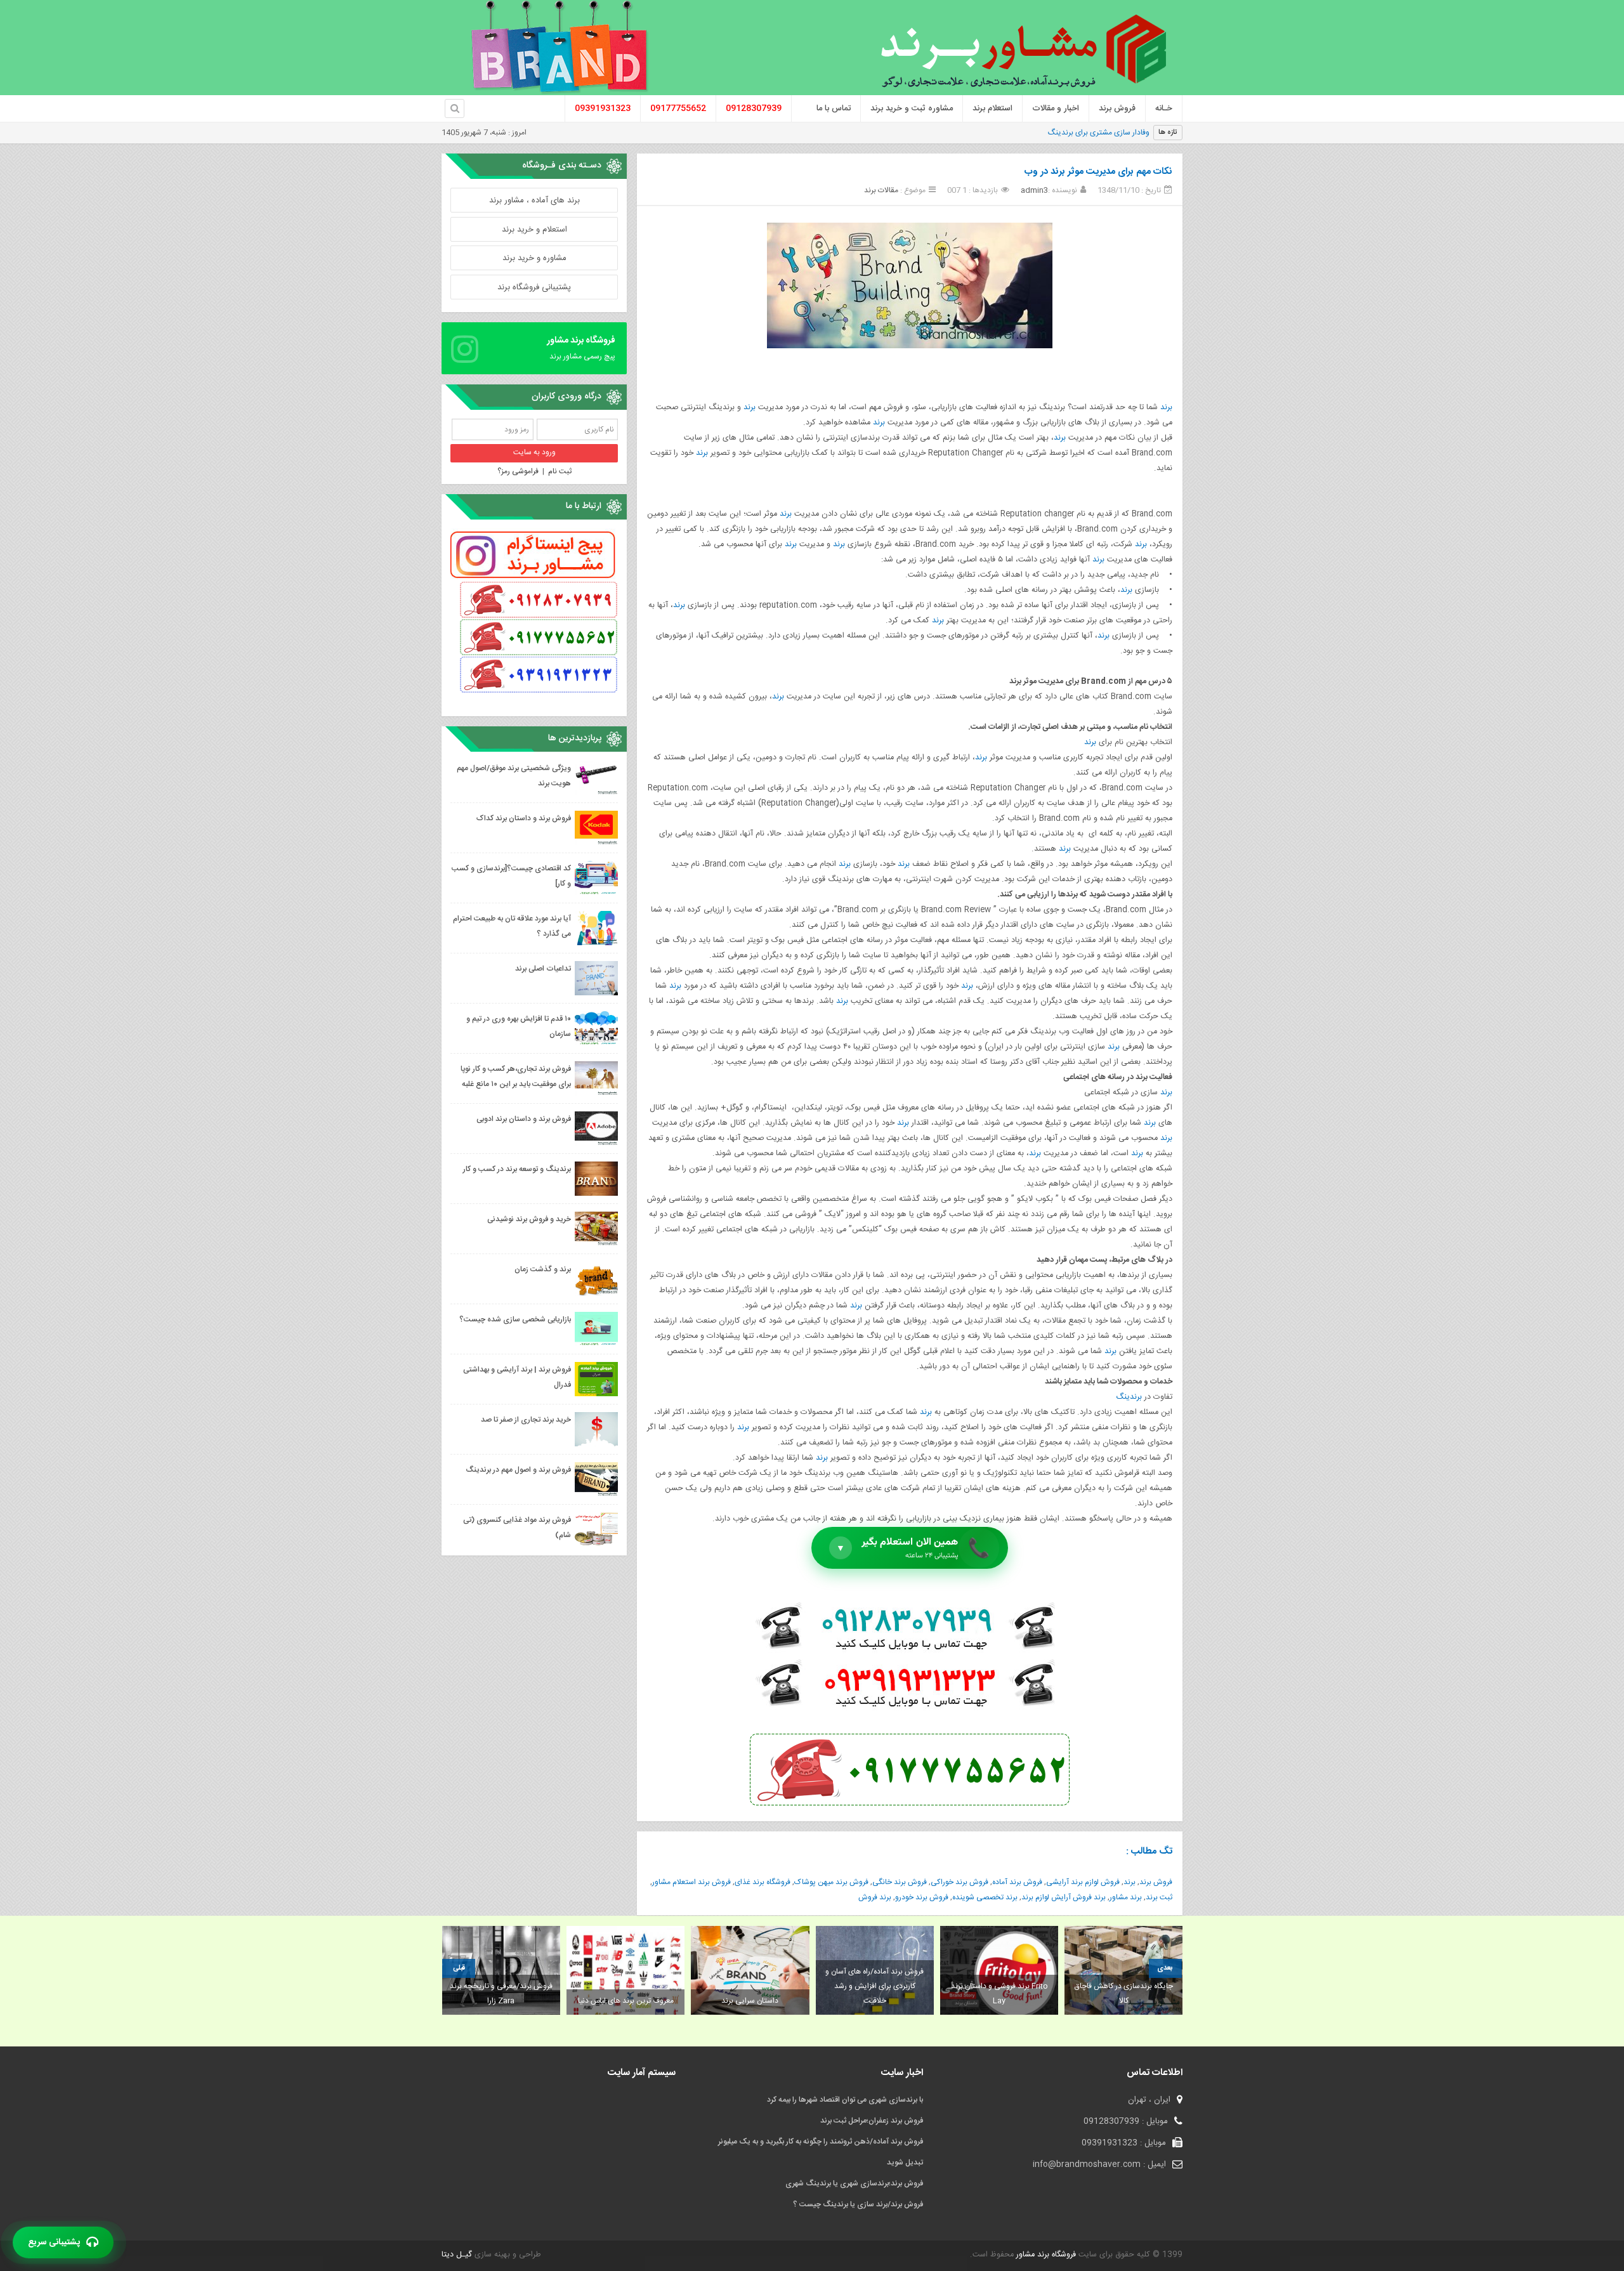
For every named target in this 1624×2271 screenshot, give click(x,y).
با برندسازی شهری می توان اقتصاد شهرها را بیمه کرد (845, 2100)
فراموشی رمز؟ (518, 471)
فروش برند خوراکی (959, 1882)
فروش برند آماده (1017, 1882)
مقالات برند (881, 190)
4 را (1144, 133)
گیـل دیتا (457, 2255)
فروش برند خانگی (900, 1882)
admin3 (1034, 190)
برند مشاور (1126, 1897)
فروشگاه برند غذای (763, 1882)
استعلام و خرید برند (534, 230)
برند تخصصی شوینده (985, 1897)
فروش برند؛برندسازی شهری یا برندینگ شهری (854, 2183)
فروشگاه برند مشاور (1045, 2255)
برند (1166, 408)
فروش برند (1156, 1882)
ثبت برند (1159, 1897)
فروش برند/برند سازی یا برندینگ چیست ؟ (858, 2204)
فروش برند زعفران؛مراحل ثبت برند (872, 2121)
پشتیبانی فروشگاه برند (534, 287)
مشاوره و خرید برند (534, 258)
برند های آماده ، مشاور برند (534, 200)
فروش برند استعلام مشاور (691, 1882)
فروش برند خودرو (922, 1897)
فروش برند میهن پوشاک (831, 1882)
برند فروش (875, 1897)
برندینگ (1129, 1397)
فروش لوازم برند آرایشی (1083, 1882)
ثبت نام (560, 471)
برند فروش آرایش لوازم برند (1064, 1897)
